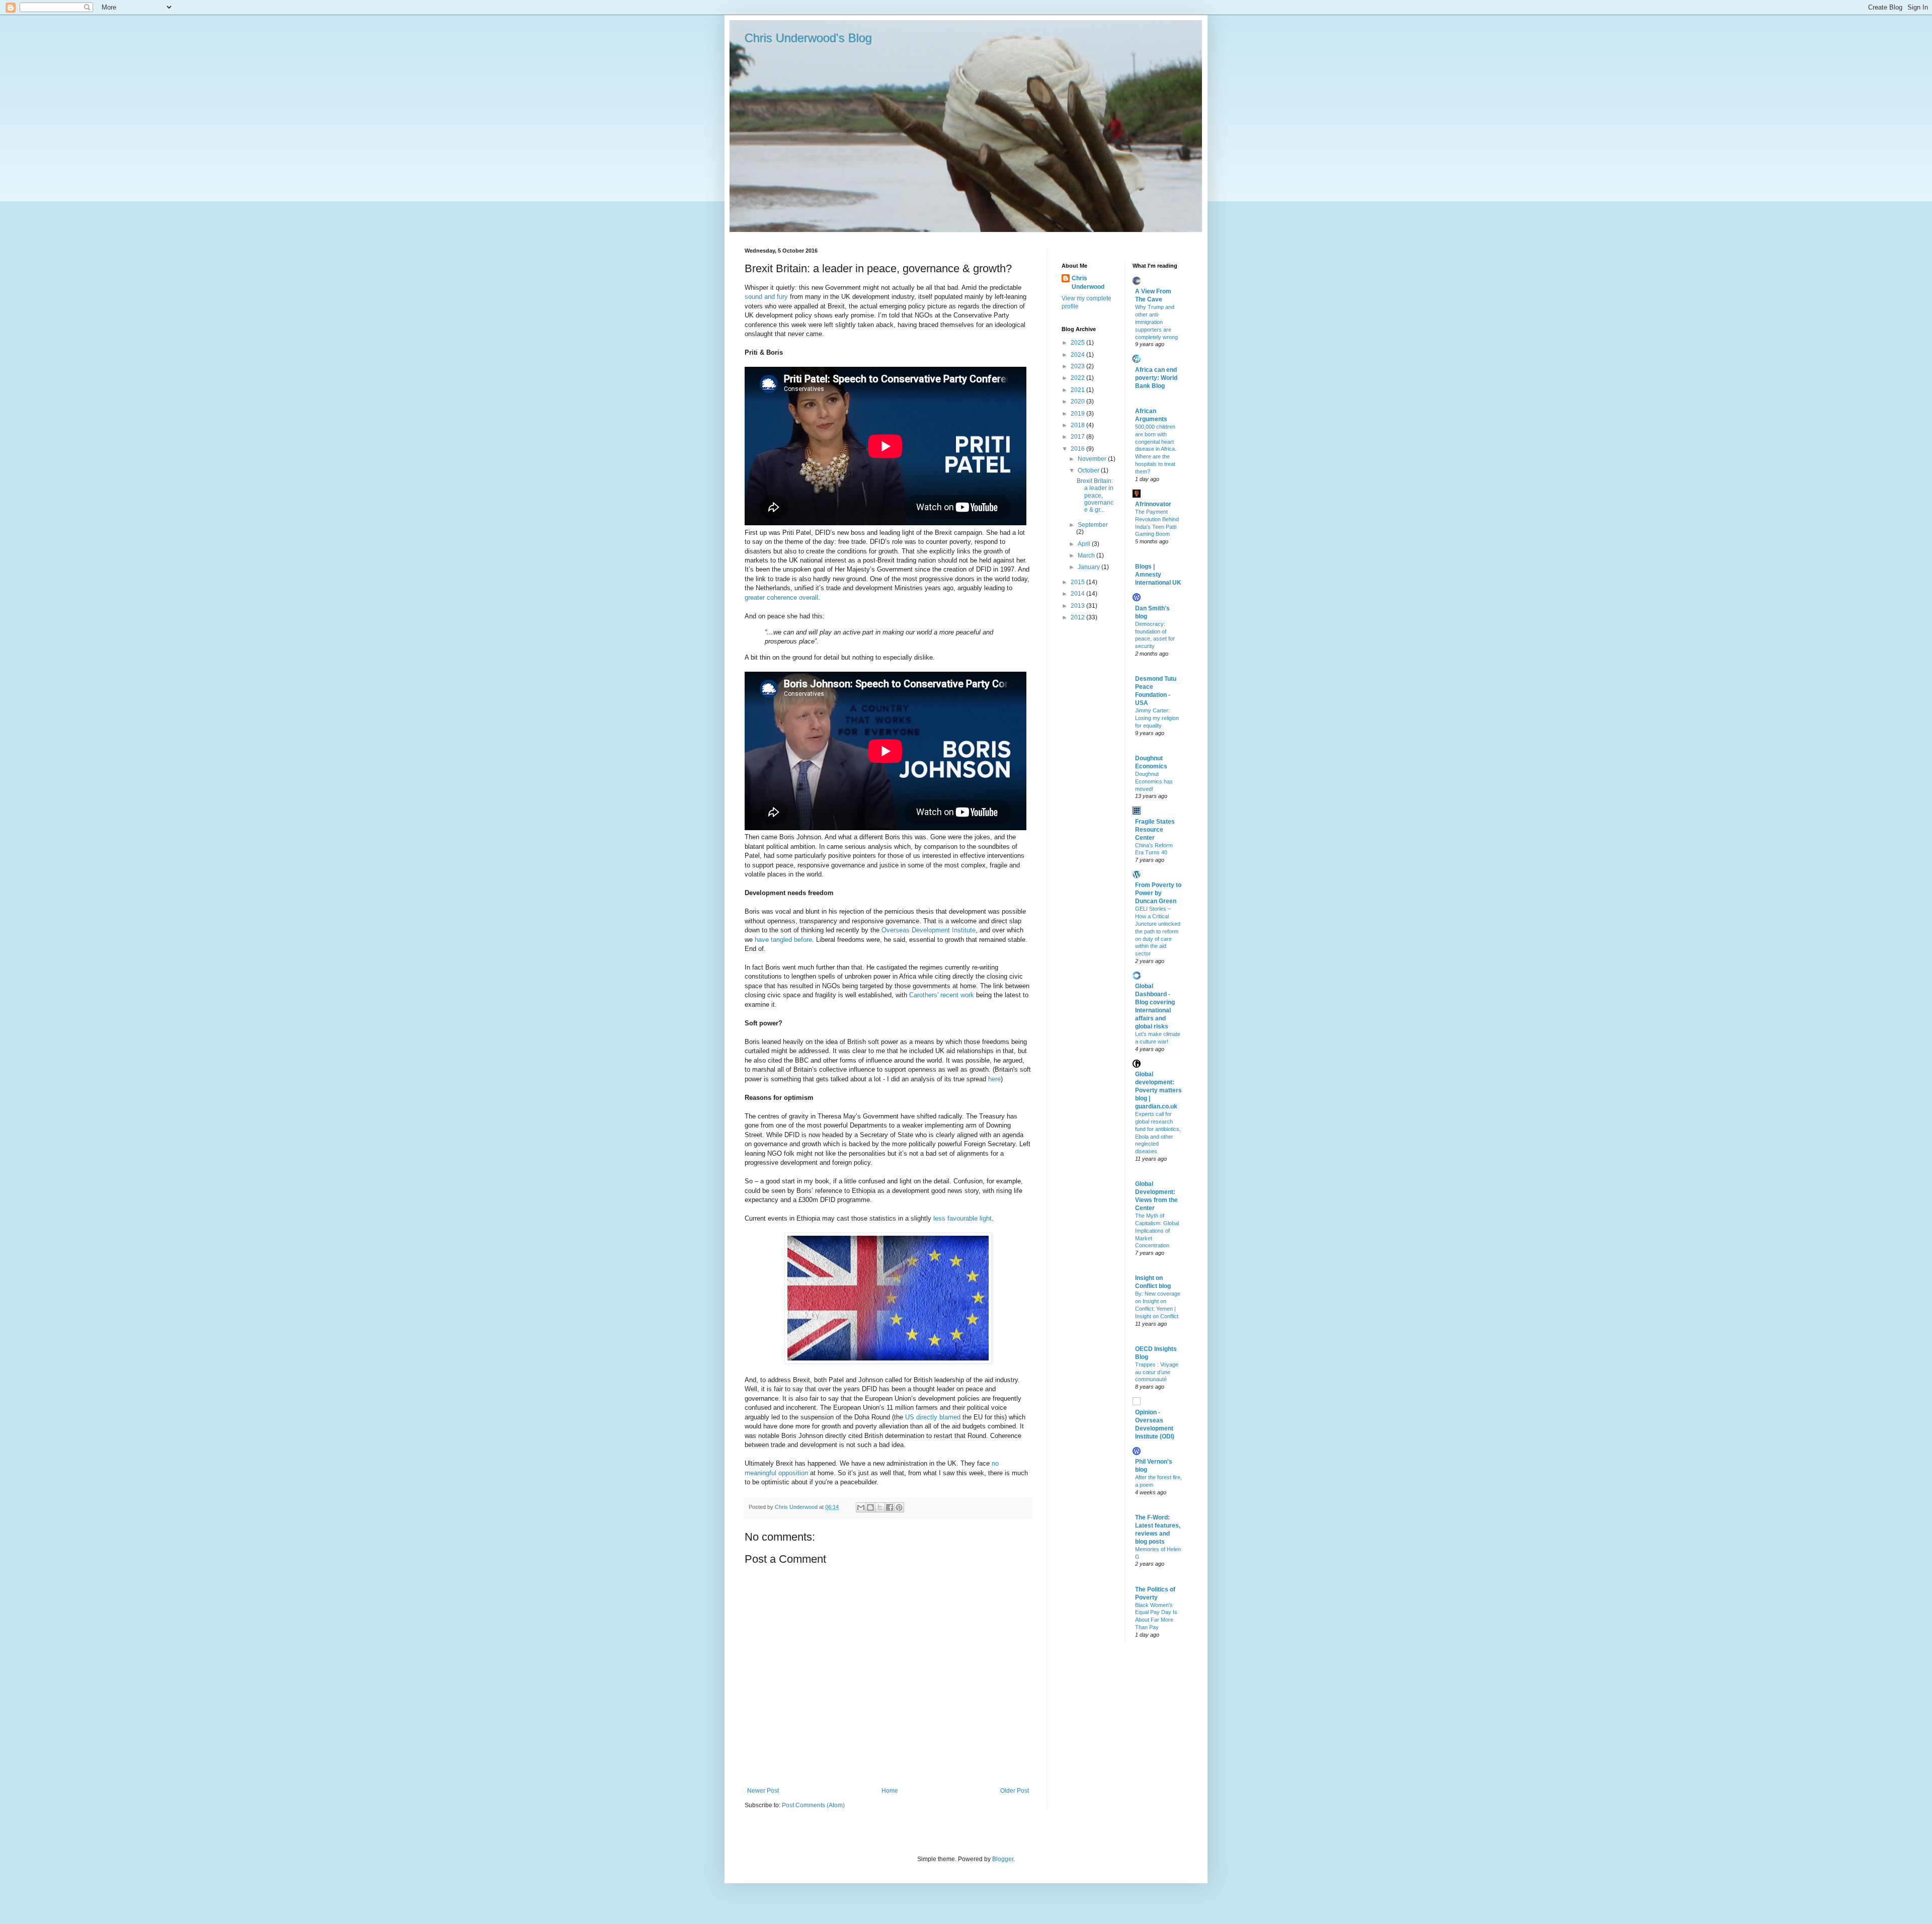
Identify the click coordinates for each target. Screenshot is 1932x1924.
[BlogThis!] (870, 1507)
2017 (1078, 437)
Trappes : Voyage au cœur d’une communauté (1157, 1372)
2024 (1078, 355)
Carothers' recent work (943, 995)
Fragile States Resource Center (1155, 830)
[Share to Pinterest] (899, 1507)
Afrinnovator (1153, 504)
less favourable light (962, 1218)
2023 (1078, 366)
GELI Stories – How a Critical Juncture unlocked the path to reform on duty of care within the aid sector (1158, 931)
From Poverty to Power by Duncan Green (1158, 893)
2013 (1078, 606)
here (994, 1079)
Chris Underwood (797, 1507)
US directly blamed (933, 1417)
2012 (1078, 617)
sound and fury (766, 297)
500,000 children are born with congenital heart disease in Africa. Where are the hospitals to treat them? (1156, 449)
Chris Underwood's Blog (808, 38)
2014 (1078, 594)
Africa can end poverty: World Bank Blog (1156, 378)
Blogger (1003, 1859)
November (1093, 459)
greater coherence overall (781, 597)
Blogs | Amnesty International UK (1158, 575)
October (1089, 470)
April (1085, 544)
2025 (1078, 343)
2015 (1078, 582)
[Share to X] (880, 1507)
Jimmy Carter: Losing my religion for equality (1157, 718)
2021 (1078, 390)
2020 (1078, 402)
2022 (1078, 378)
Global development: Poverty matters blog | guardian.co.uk (1158, 1090)
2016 (1078, 449)
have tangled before (783, 940)
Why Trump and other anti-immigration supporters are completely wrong (1156, 322)
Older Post (1015, 1791)
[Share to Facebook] (890, 1507)
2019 (1078, 414)
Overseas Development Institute (929, 930)
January (1090, 567)
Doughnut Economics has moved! (1154, 781)
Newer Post (763, 1791)
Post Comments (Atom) (813, 1805)
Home (890, 1791)
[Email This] (861, 1507)
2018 (1078, 425)
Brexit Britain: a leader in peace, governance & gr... (1095, 496)
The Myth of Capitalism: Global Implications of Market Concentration (1157, 1230)
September (1093, 525)
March (1087, 555)
